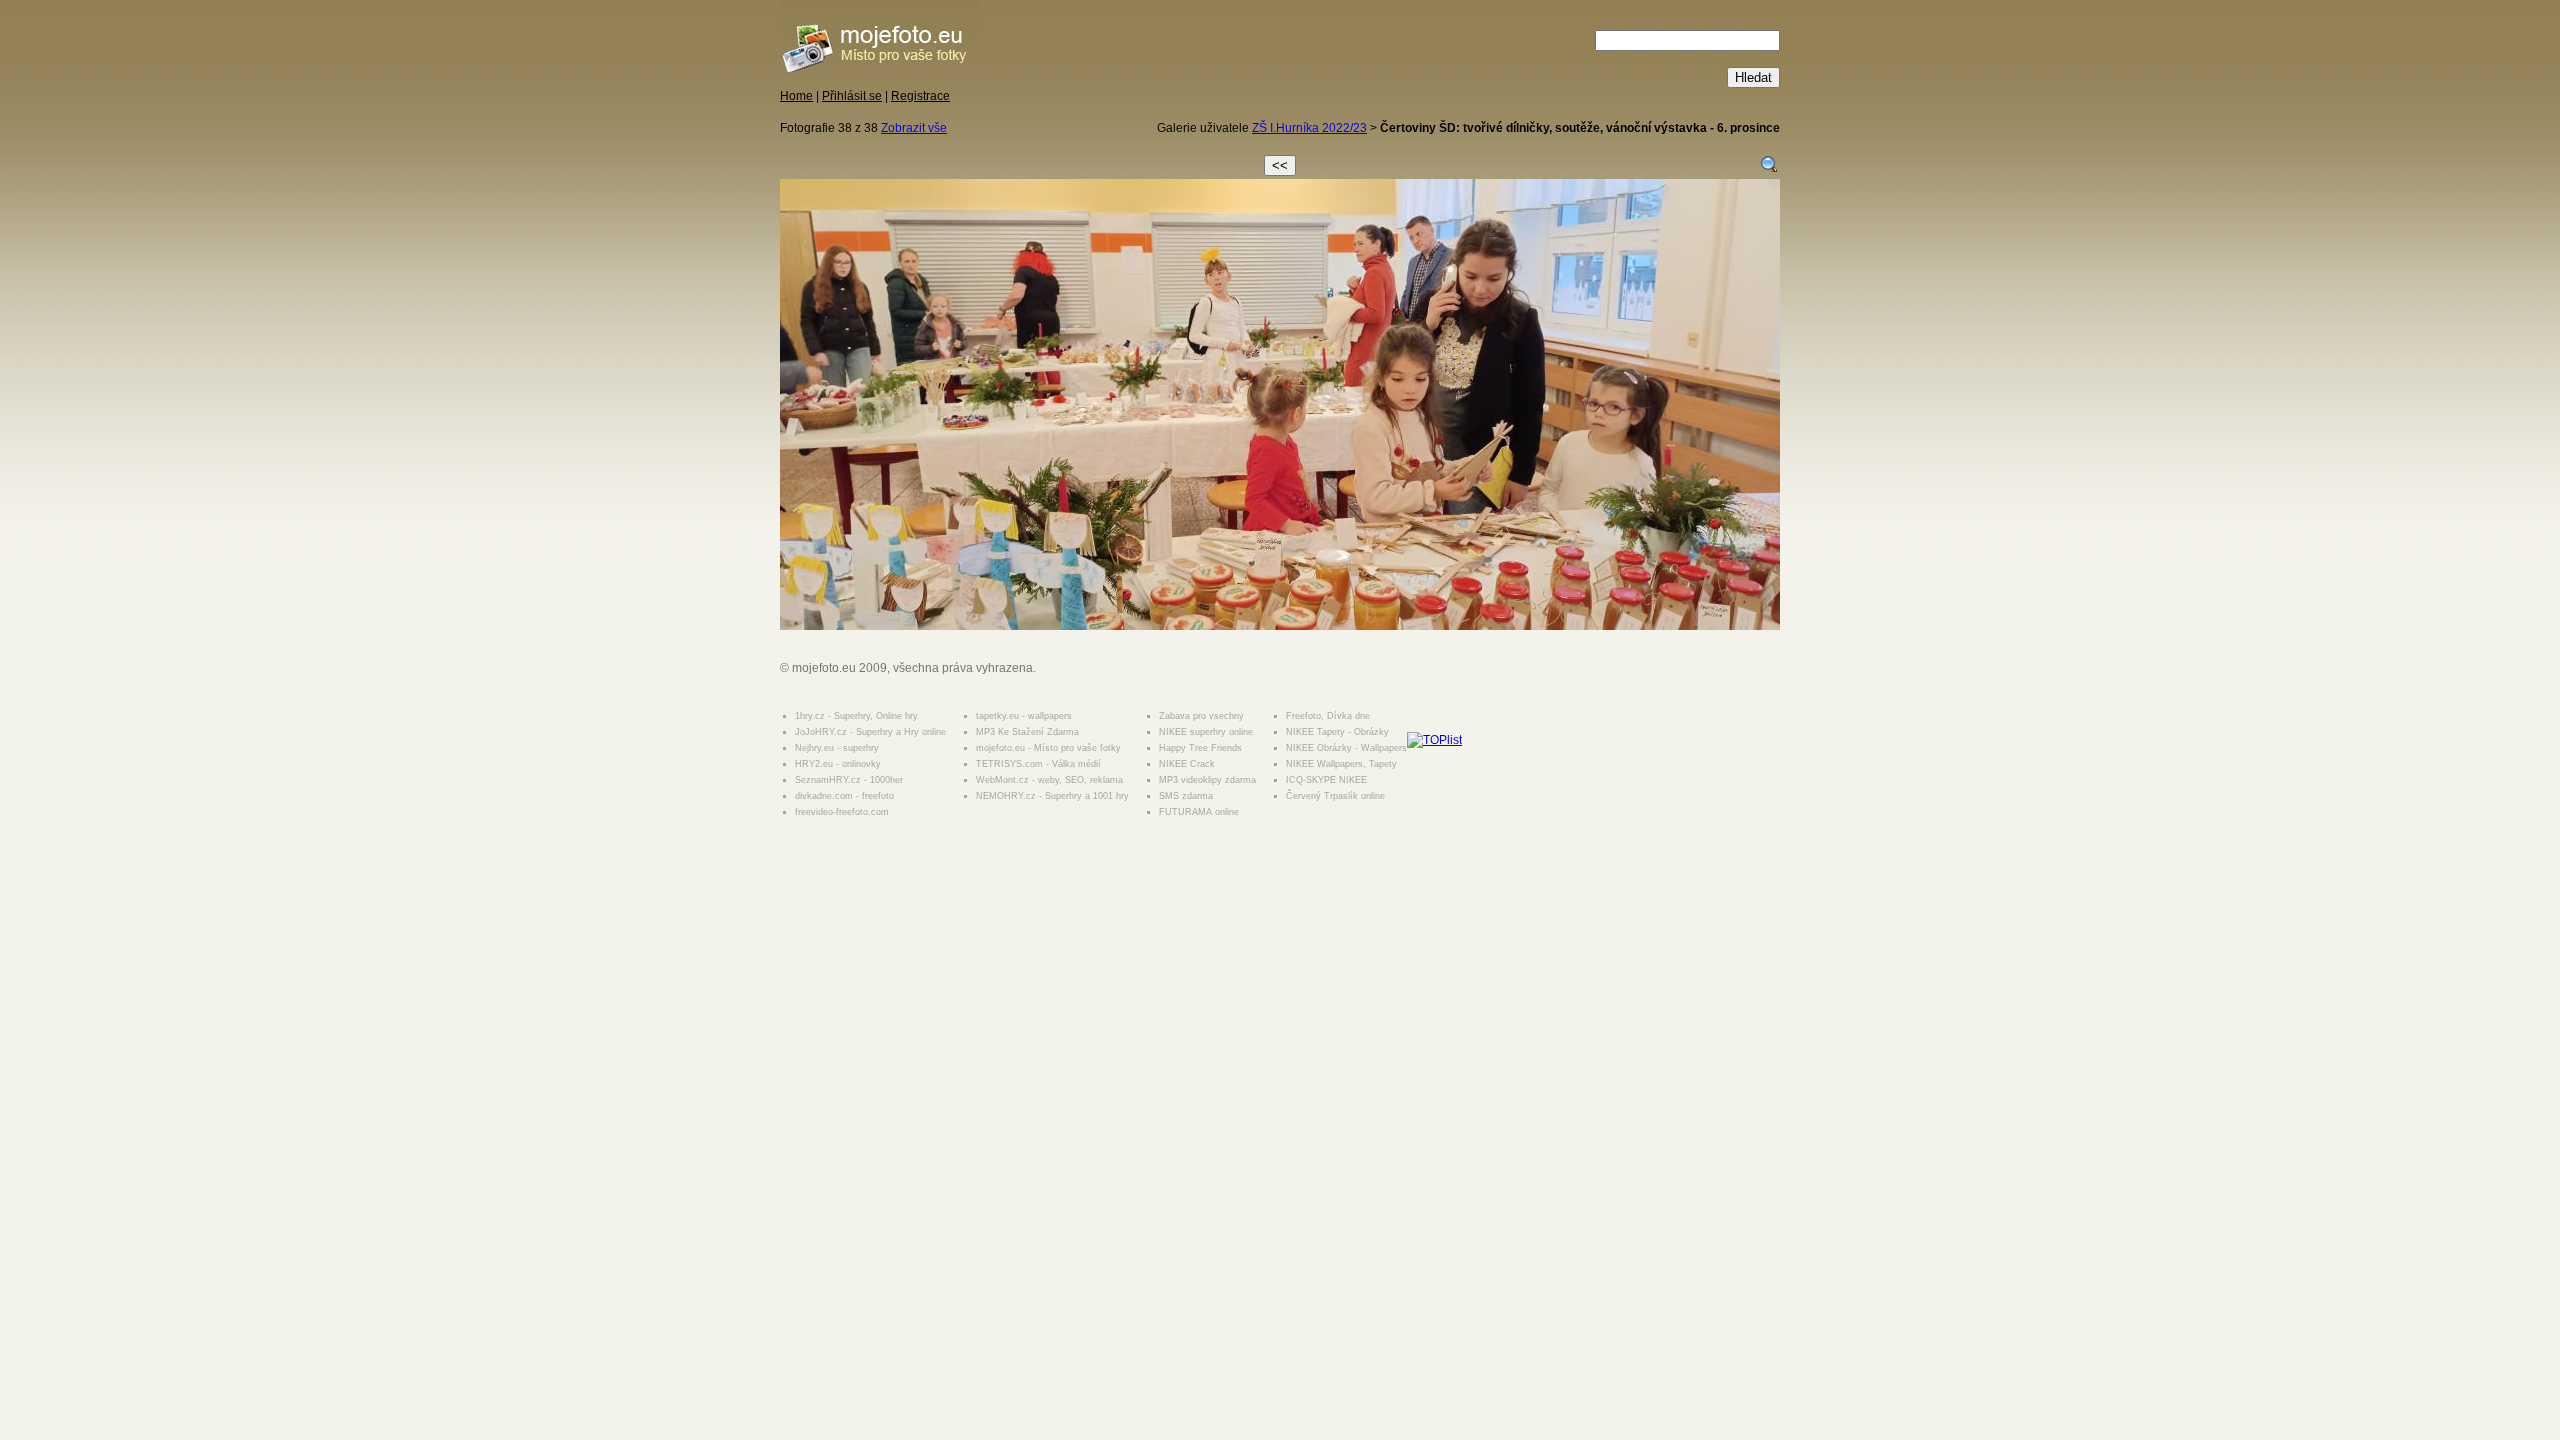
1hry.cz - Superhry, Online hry (856, 716)
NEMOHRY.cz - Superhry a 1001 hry (1052, 796)
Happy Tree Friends (1200, 748)
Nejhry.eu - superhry (837, 748)
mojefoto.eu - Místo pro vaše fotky (1048, 748)
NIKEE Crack (1187, 764)
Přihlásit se (852, 96)
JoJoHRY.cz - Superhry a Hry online (870, 732)
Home (796, 96)
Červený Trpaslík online (1335, 796)
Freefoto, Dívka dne (1328, 716)
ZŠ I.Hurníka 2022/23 (1309, 128)
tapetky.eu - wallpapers (1024, 716)
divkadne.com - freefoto (844, 796)
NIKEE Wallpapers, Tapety (1341, 764)
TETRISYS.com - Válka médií (1038, 764)
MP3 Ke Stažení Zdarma (1027, 732)
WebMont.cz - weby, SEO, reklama (1049, 780)
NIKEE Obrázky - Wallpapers (1346, 748)
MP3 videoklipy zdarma (1207, 780)
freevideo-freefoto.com (842, 812)
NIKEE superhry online (1206, 732)
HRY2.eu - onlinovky (838, 764)
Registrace (920, 96)
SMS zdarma (1186, 796)
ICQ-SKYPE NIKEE (1326, 780)
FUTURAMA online (1199, 812)
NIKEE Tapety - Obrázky (1337, 732)
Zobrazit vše (914, 128)
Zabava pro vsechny (1201, 716)
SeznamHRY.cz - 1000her (849, 780)
